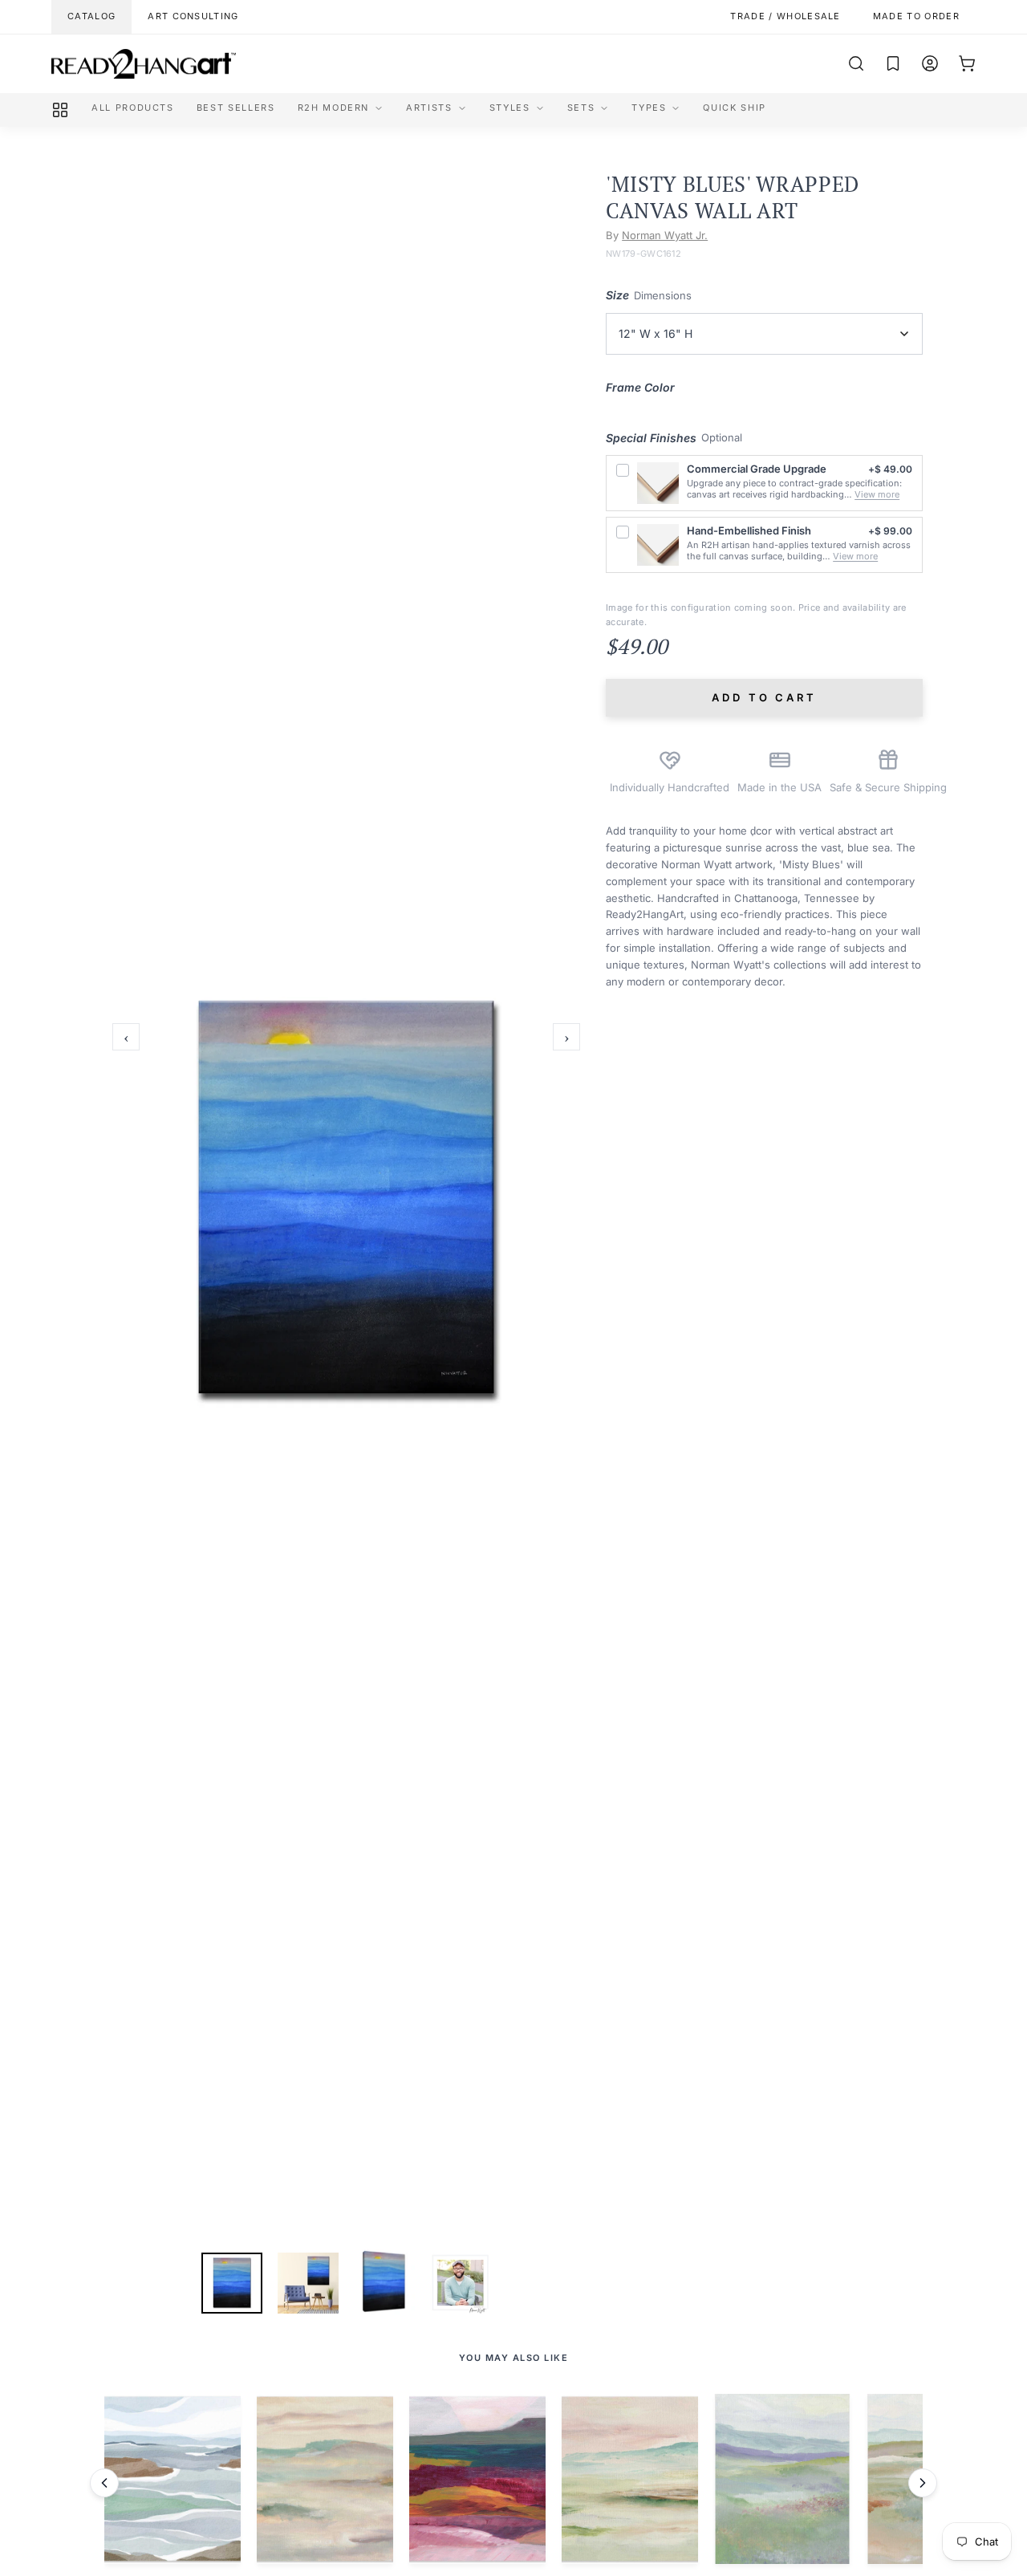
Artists (429, 108)
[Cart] (967, 63)
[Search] (856, 63)
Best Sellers (236, 108)
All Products (133, 108)
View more (877, 494)
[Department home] (60, 110)
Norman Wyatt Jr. (665, 235)
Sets (581, 108)
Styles (510, 108)
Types (649, 108)
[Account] (930, 63)
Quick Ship (735, 108)
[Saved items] (893, 63)
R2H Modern (334, 108)
